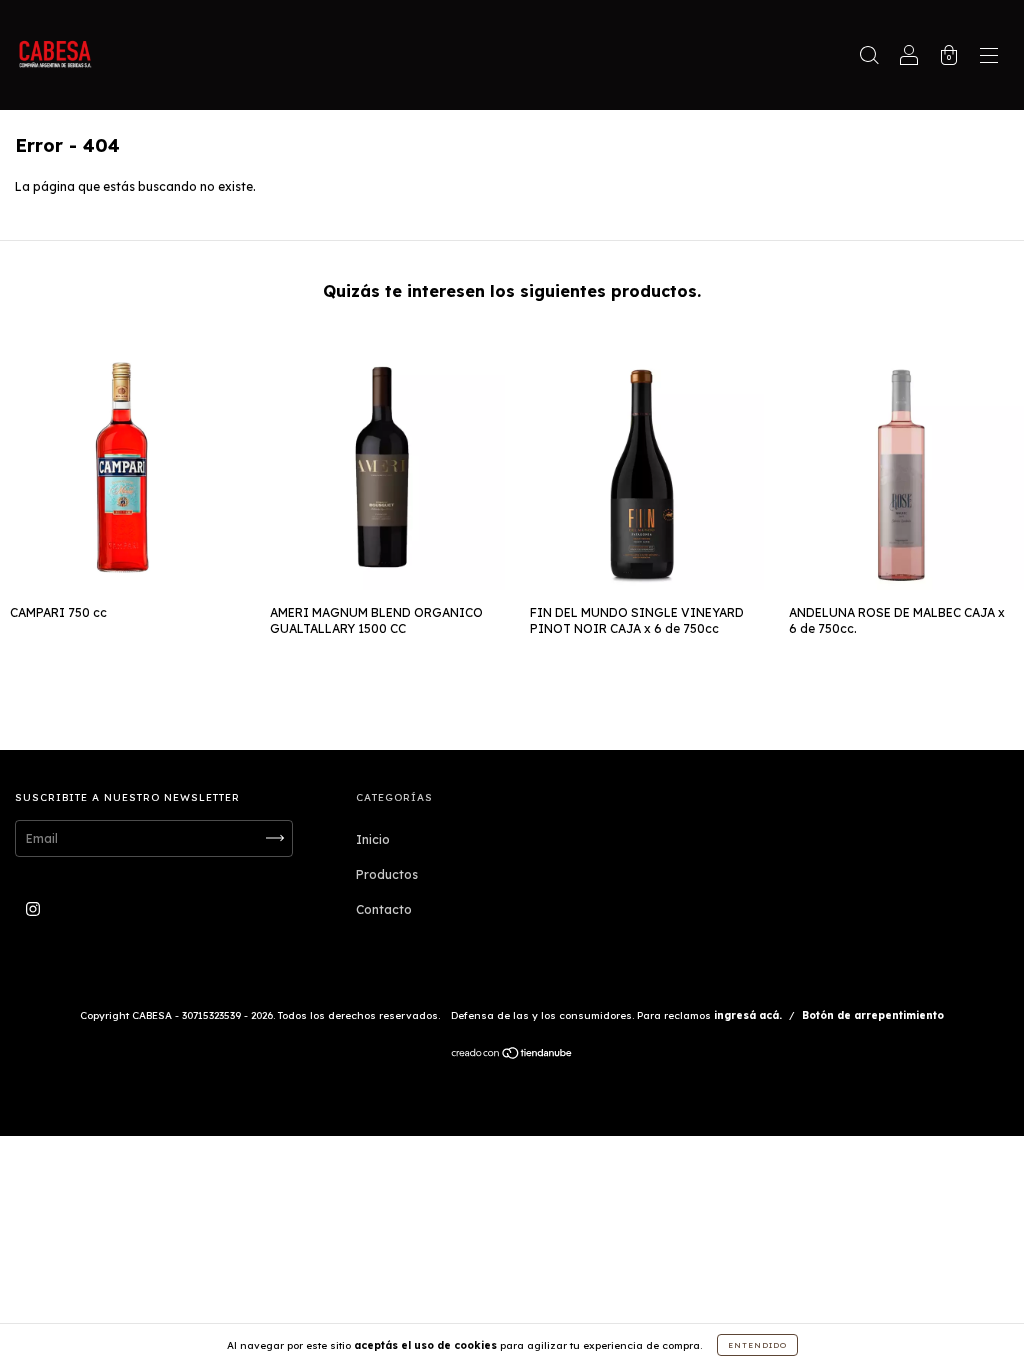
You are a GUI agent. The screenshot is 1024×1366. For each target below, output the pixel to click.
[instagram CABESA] (33, 908)
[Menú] (989, 57)
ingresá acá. (748, 1015)
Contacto (384, 909)
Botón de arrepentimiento (873, 1015)
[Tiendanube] (512, 1055)
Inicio (373, 839)
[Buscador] (869, 57)
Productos (387, 874)
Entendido (757, 1345)
